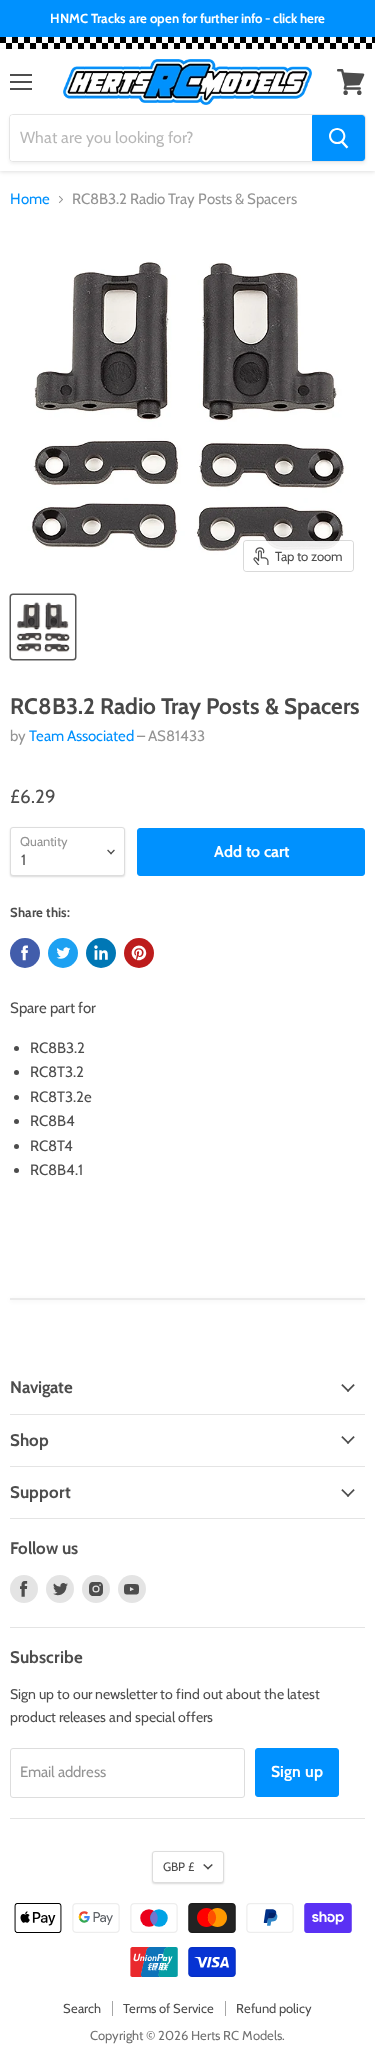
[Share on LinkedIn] (101, 953)
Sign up (297, 1771)
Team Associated (81, 736)
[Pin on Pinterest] (139, 953)
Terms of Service (168, 2008)
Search (82, 2008)
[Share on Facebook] (25, 953)
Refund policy (274, 2008)
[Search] (338, 138)
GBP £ (178, 1866)
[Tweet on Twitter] (63, 953)
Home (30, 199)
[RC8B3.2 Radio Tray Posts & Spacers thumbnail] (43, 627)
